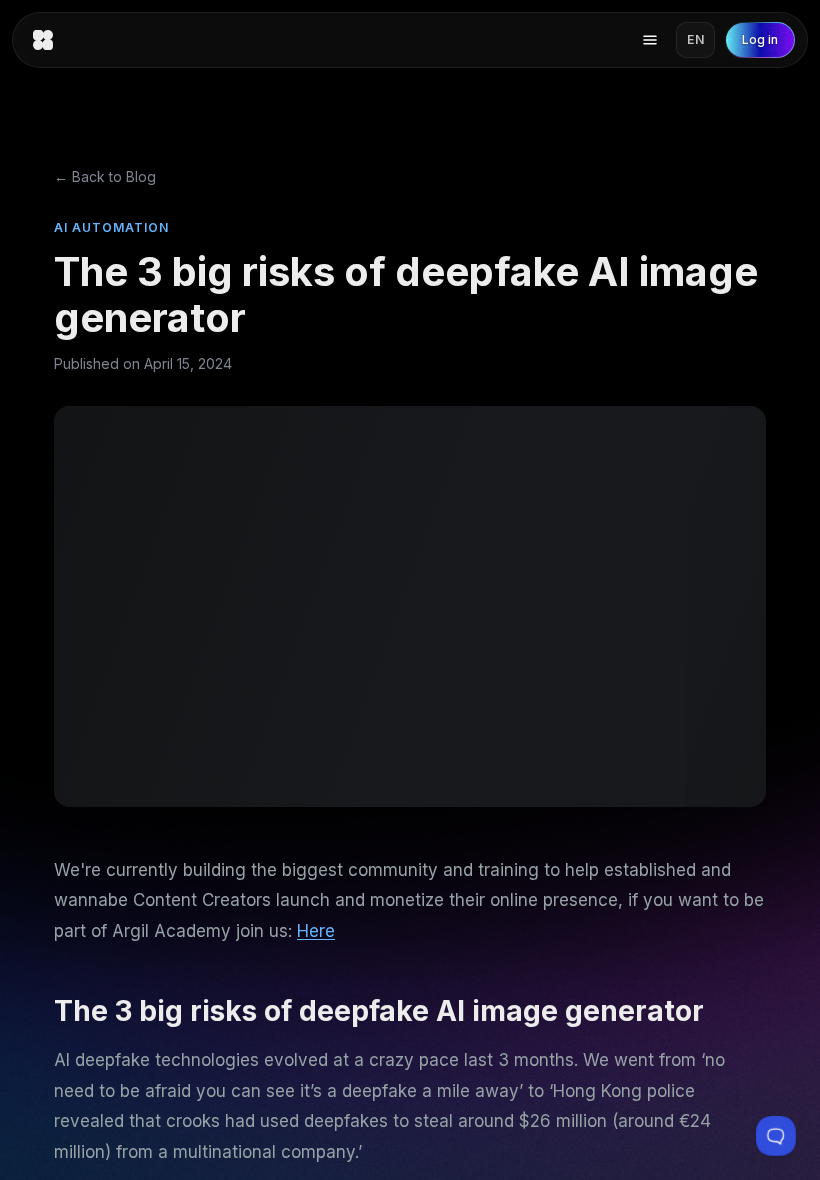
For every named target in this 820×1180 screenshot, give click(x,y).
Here (316, 931)
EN (695, 39)
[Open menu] (650, 40)
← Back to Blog (105, 176)
